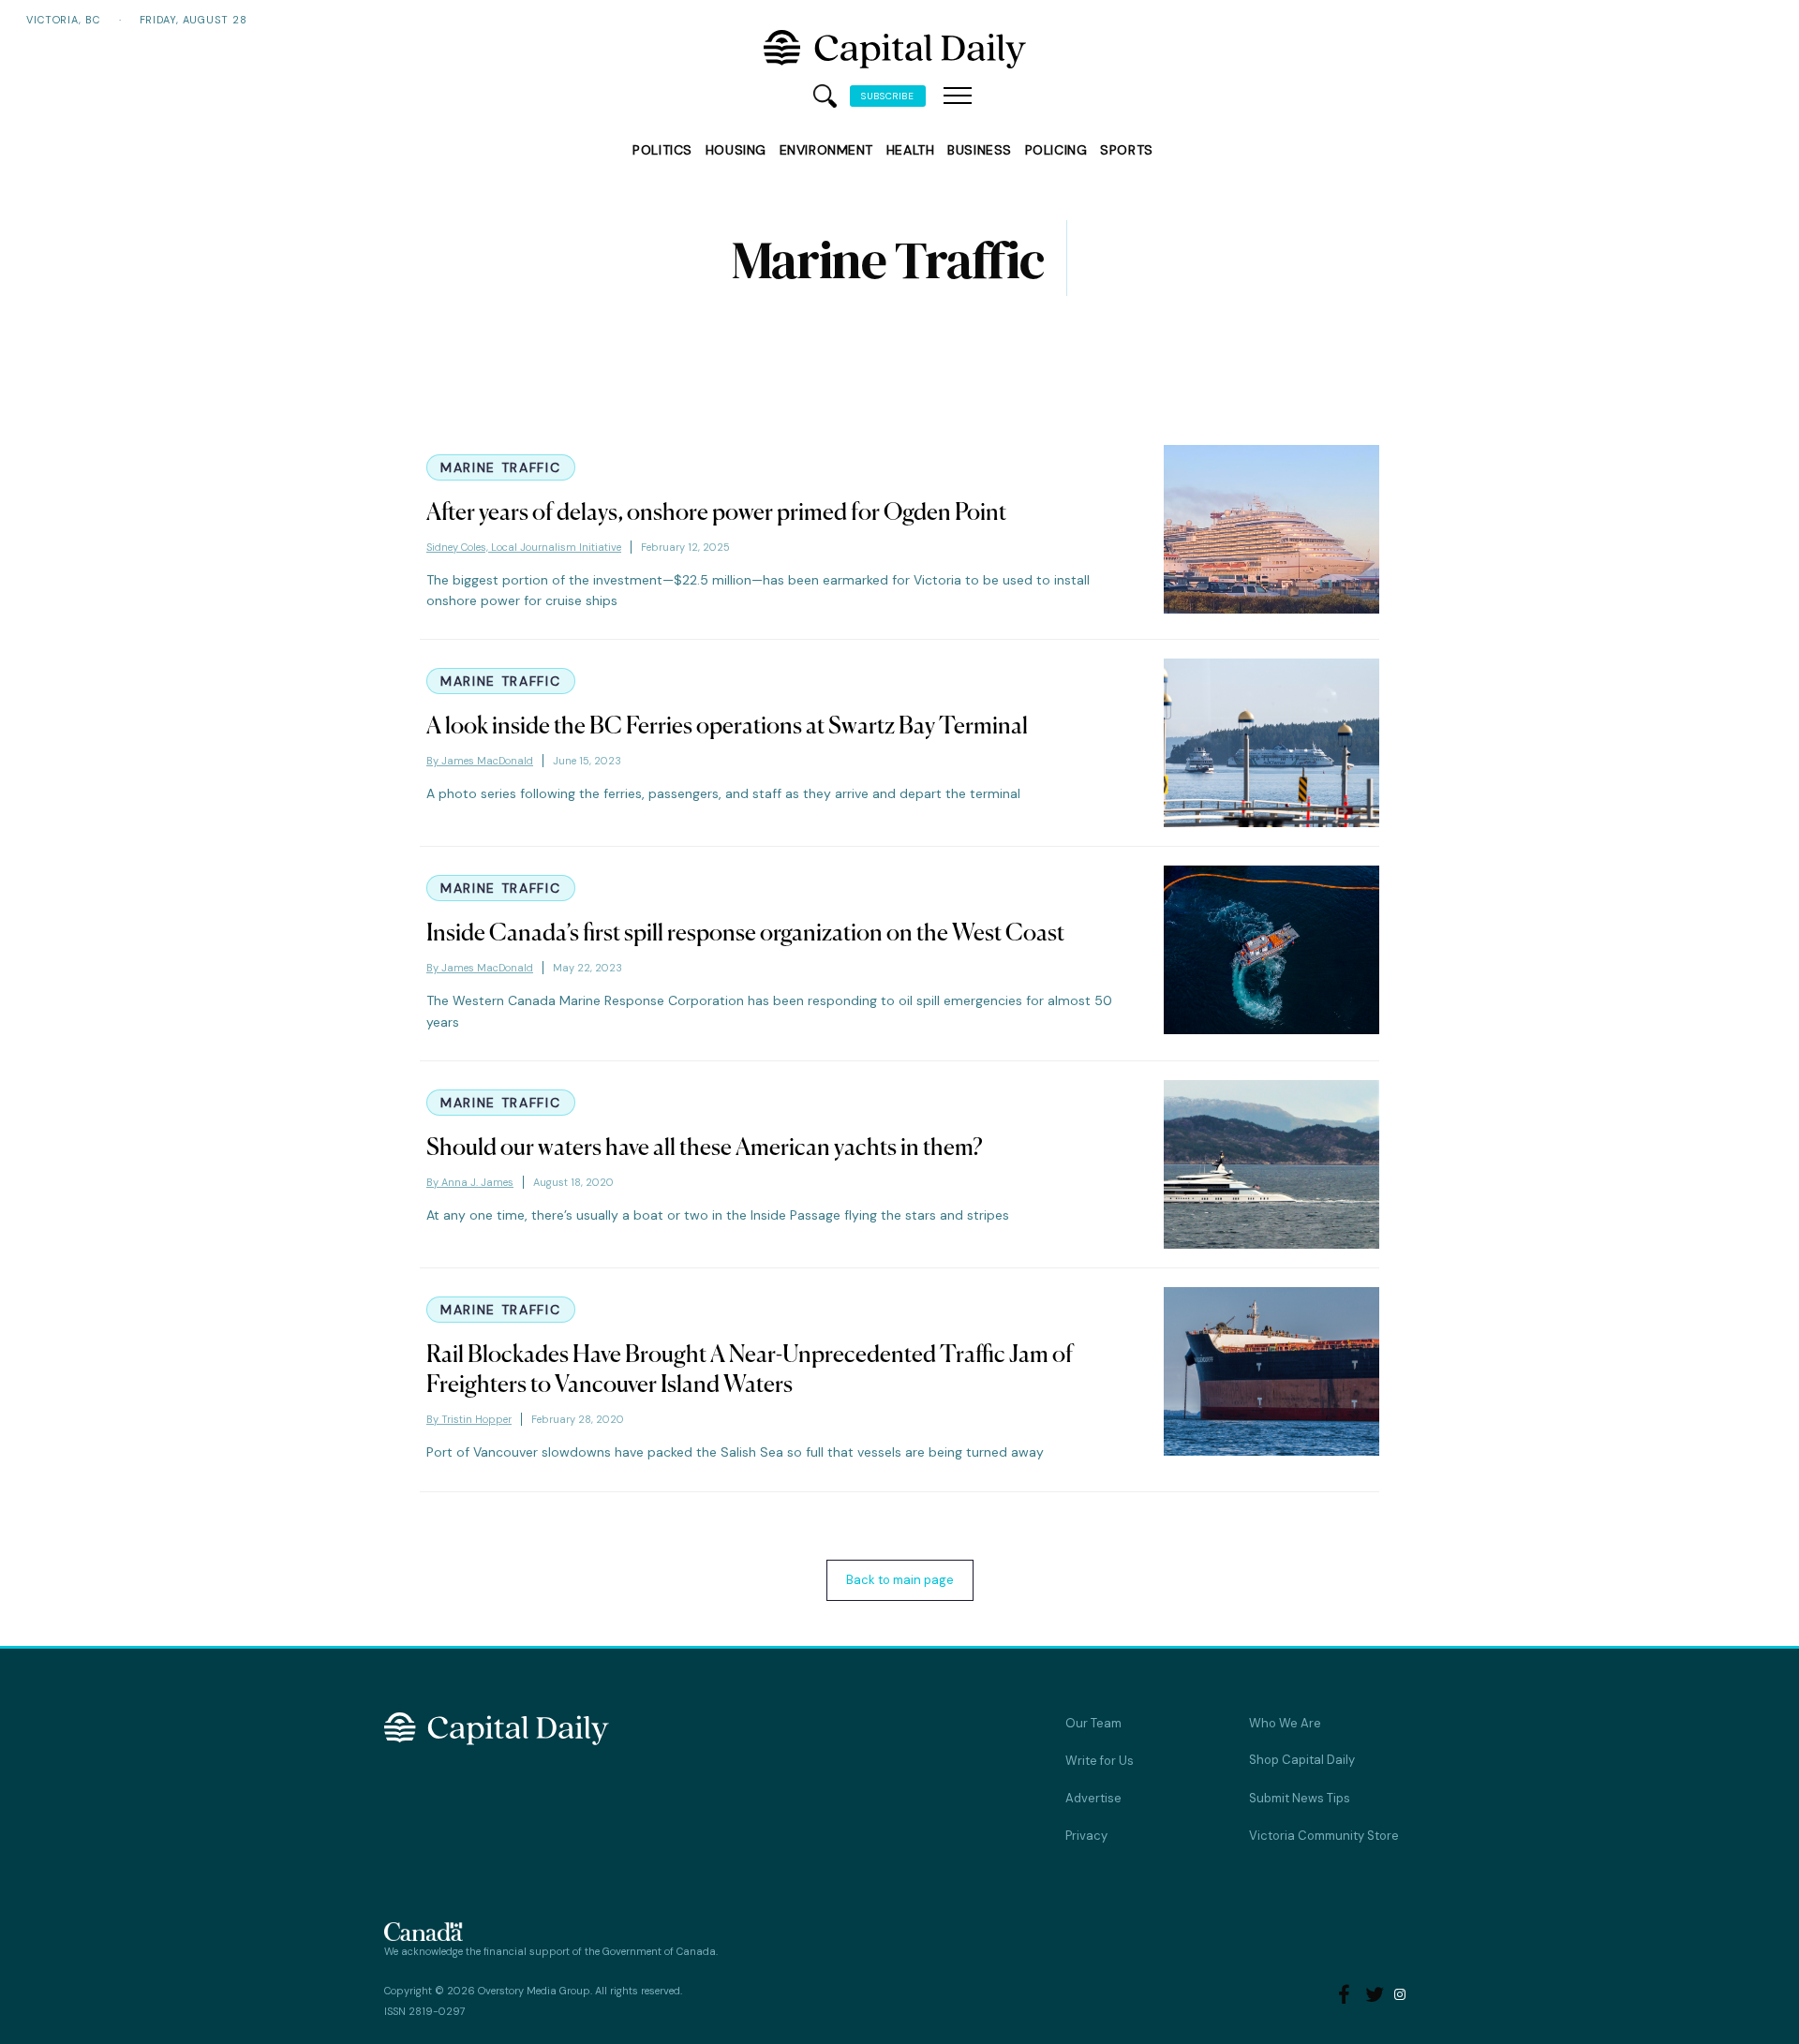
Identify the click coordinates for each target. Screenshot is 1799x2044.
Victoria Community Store (1324, 1836)
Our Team (1093, 1723)
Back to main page (900, 1580)
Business (979, 150)
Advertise (1093, 1798)
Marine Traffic (501, 467)
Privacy (1086, 1836)
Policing (1056, 150)
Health (910, 150)
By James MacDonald (480, 761)
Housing (736, 150)
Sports (1126, 150)
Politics (662, 150)
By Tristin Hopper (469, 1419)
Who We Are (1285, 1723)
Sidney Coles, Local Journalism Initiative (524, 547)
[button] (958, 96)
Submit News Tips (1300, 1798)
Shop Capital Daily (1302, 1760)
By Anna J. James (470, 1182)
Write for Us (1100, 1761)
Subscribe (888, 96)
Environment (826, 150)
